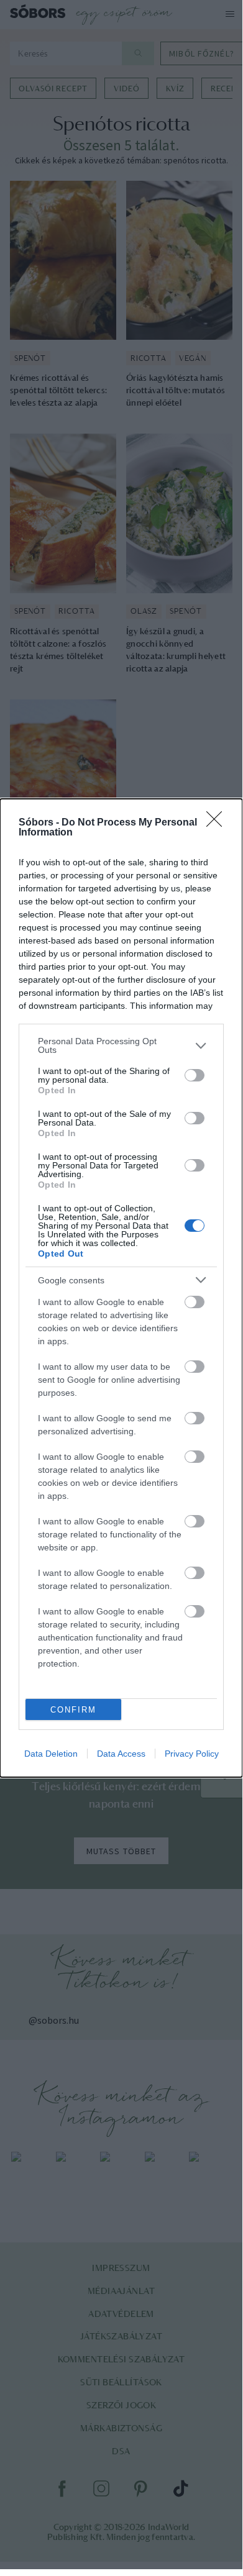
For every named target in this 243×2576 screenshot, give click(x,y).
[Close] (218, 823)
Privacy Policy (192, 1754)
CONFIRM (73, 1710)
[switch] (195, 1075)
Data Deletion (51, 1754)
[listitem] (121, 1045)
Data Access (121, 1754)
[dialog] (121, 1288)
